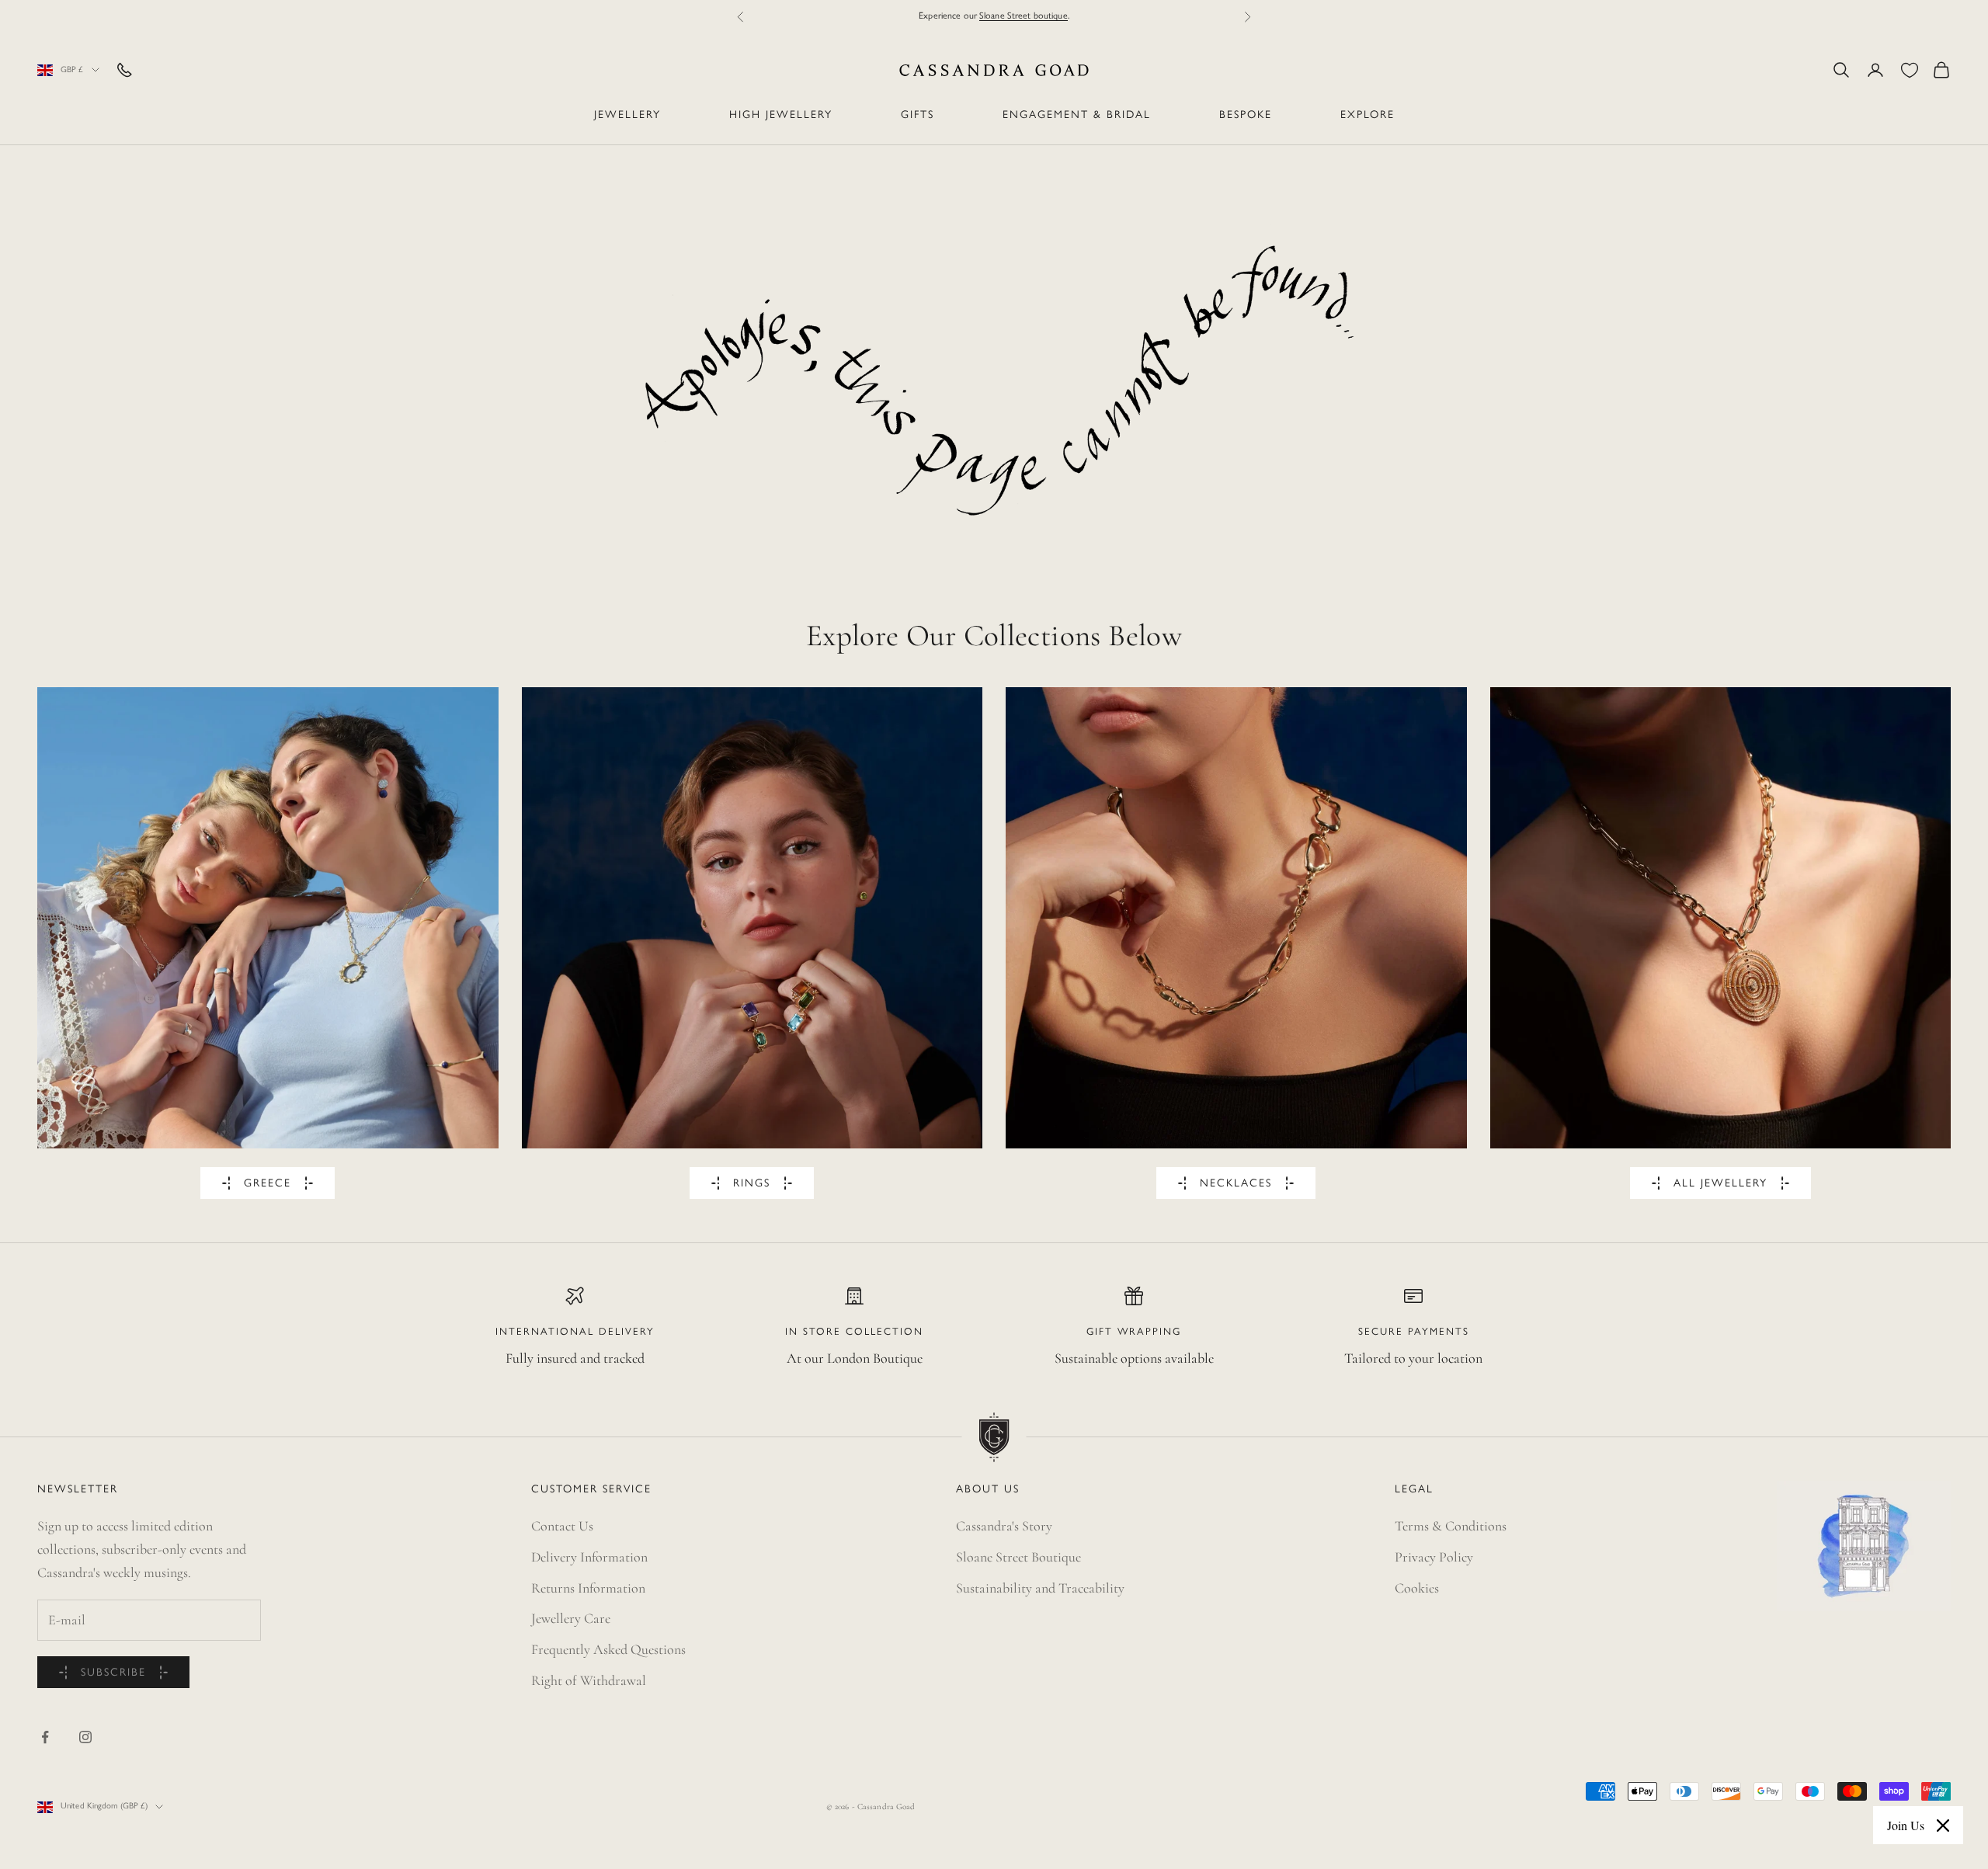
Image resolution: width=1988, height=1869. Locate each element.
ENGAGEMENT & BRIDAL (1077, 115)
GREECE (268, 1184)
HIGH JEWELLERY (781, 115)
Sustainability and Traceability (1040, 1588)
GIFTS (918, 115)
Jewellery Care (571, 1618)
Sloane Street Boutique (1018, 1557)
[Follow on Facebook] (45, 1737)
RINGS (752, 1184)
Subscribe (113, 1673)
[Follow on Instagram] (85, 1737)
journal (1043, 16)
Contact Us (562, 1526)
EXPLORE (1368, 115)
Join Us (1906, 1825)
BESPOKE (1246, 115)
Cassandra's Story (1004, 1526)
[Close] (1943, 1826)
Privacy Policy (1434, 1557)
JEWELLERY (627, 115)
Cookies (1417, 1588)
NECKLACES (1236, 1184)
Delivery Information (589, 1557)
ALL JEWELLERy (1720, 1184)
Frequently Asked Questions (608, 1649)
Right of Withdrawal (589, 1680)
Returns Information (588, 1588)
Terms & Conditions (1451, 1526)
